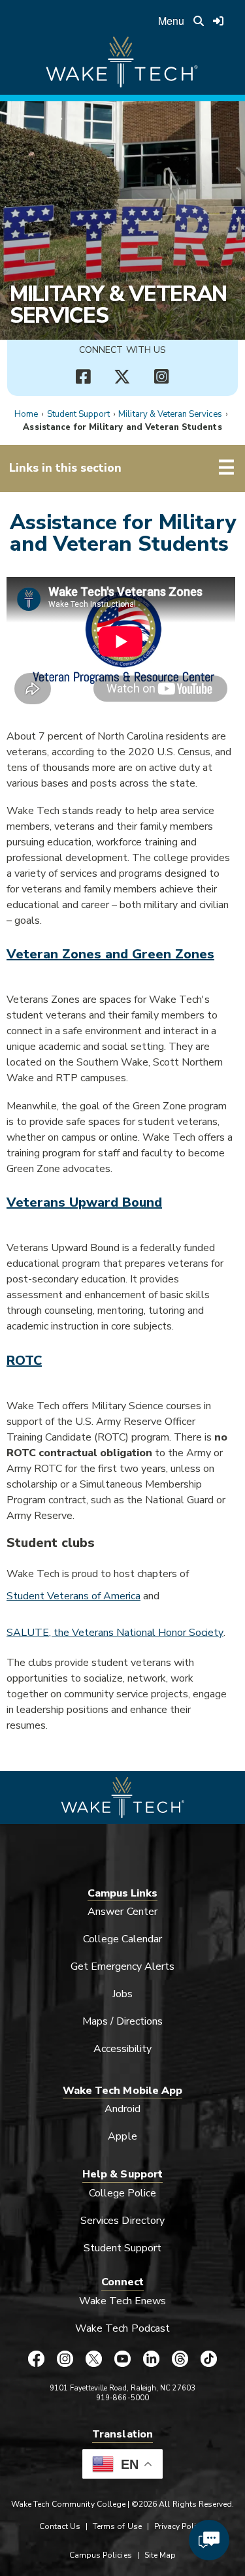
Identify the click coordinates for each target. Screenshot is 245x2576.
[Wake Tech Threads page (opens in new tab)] (180, 2358)
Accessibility (123, 2049)
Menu (171, 21)
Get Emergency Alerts (123, 1966)
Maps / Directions (123, 2021)
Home (26, 414)
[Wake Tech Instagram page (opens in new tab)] (65, 2358)
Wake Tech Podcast (122, 2328)
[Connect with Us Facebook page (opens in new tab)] (84, 377)
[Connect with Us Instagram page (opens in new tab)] (162, 377)
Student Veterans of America (73, 1596)
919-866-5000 (122, 2398)
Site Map (160, 2555)
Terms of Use (117, 2526)
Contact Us (60, 2526)
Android (122, 2109)
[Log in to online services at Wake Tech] (218, 21)
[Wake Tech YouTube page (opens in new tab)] (123, 2358)
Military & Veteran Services (118, 305)
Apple (122, 2136)
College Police (123, 2193)
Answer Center (122, 1912)
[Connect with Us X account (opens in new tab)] (123, 377)
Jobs (122, 1994)
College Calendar (123, 1939)
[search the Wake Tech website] (199, 21)
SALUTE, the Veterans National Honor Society (115, 1633)
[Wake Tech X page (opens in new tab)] (94, 2358)
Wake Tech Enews (123, 2301)
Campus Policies (101, 2555)
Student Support (79, 414)
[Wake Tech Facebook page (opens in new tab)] (37, 2358)
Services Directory (122, 2221)
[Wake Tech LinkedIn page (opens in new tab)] (152, 2358)
